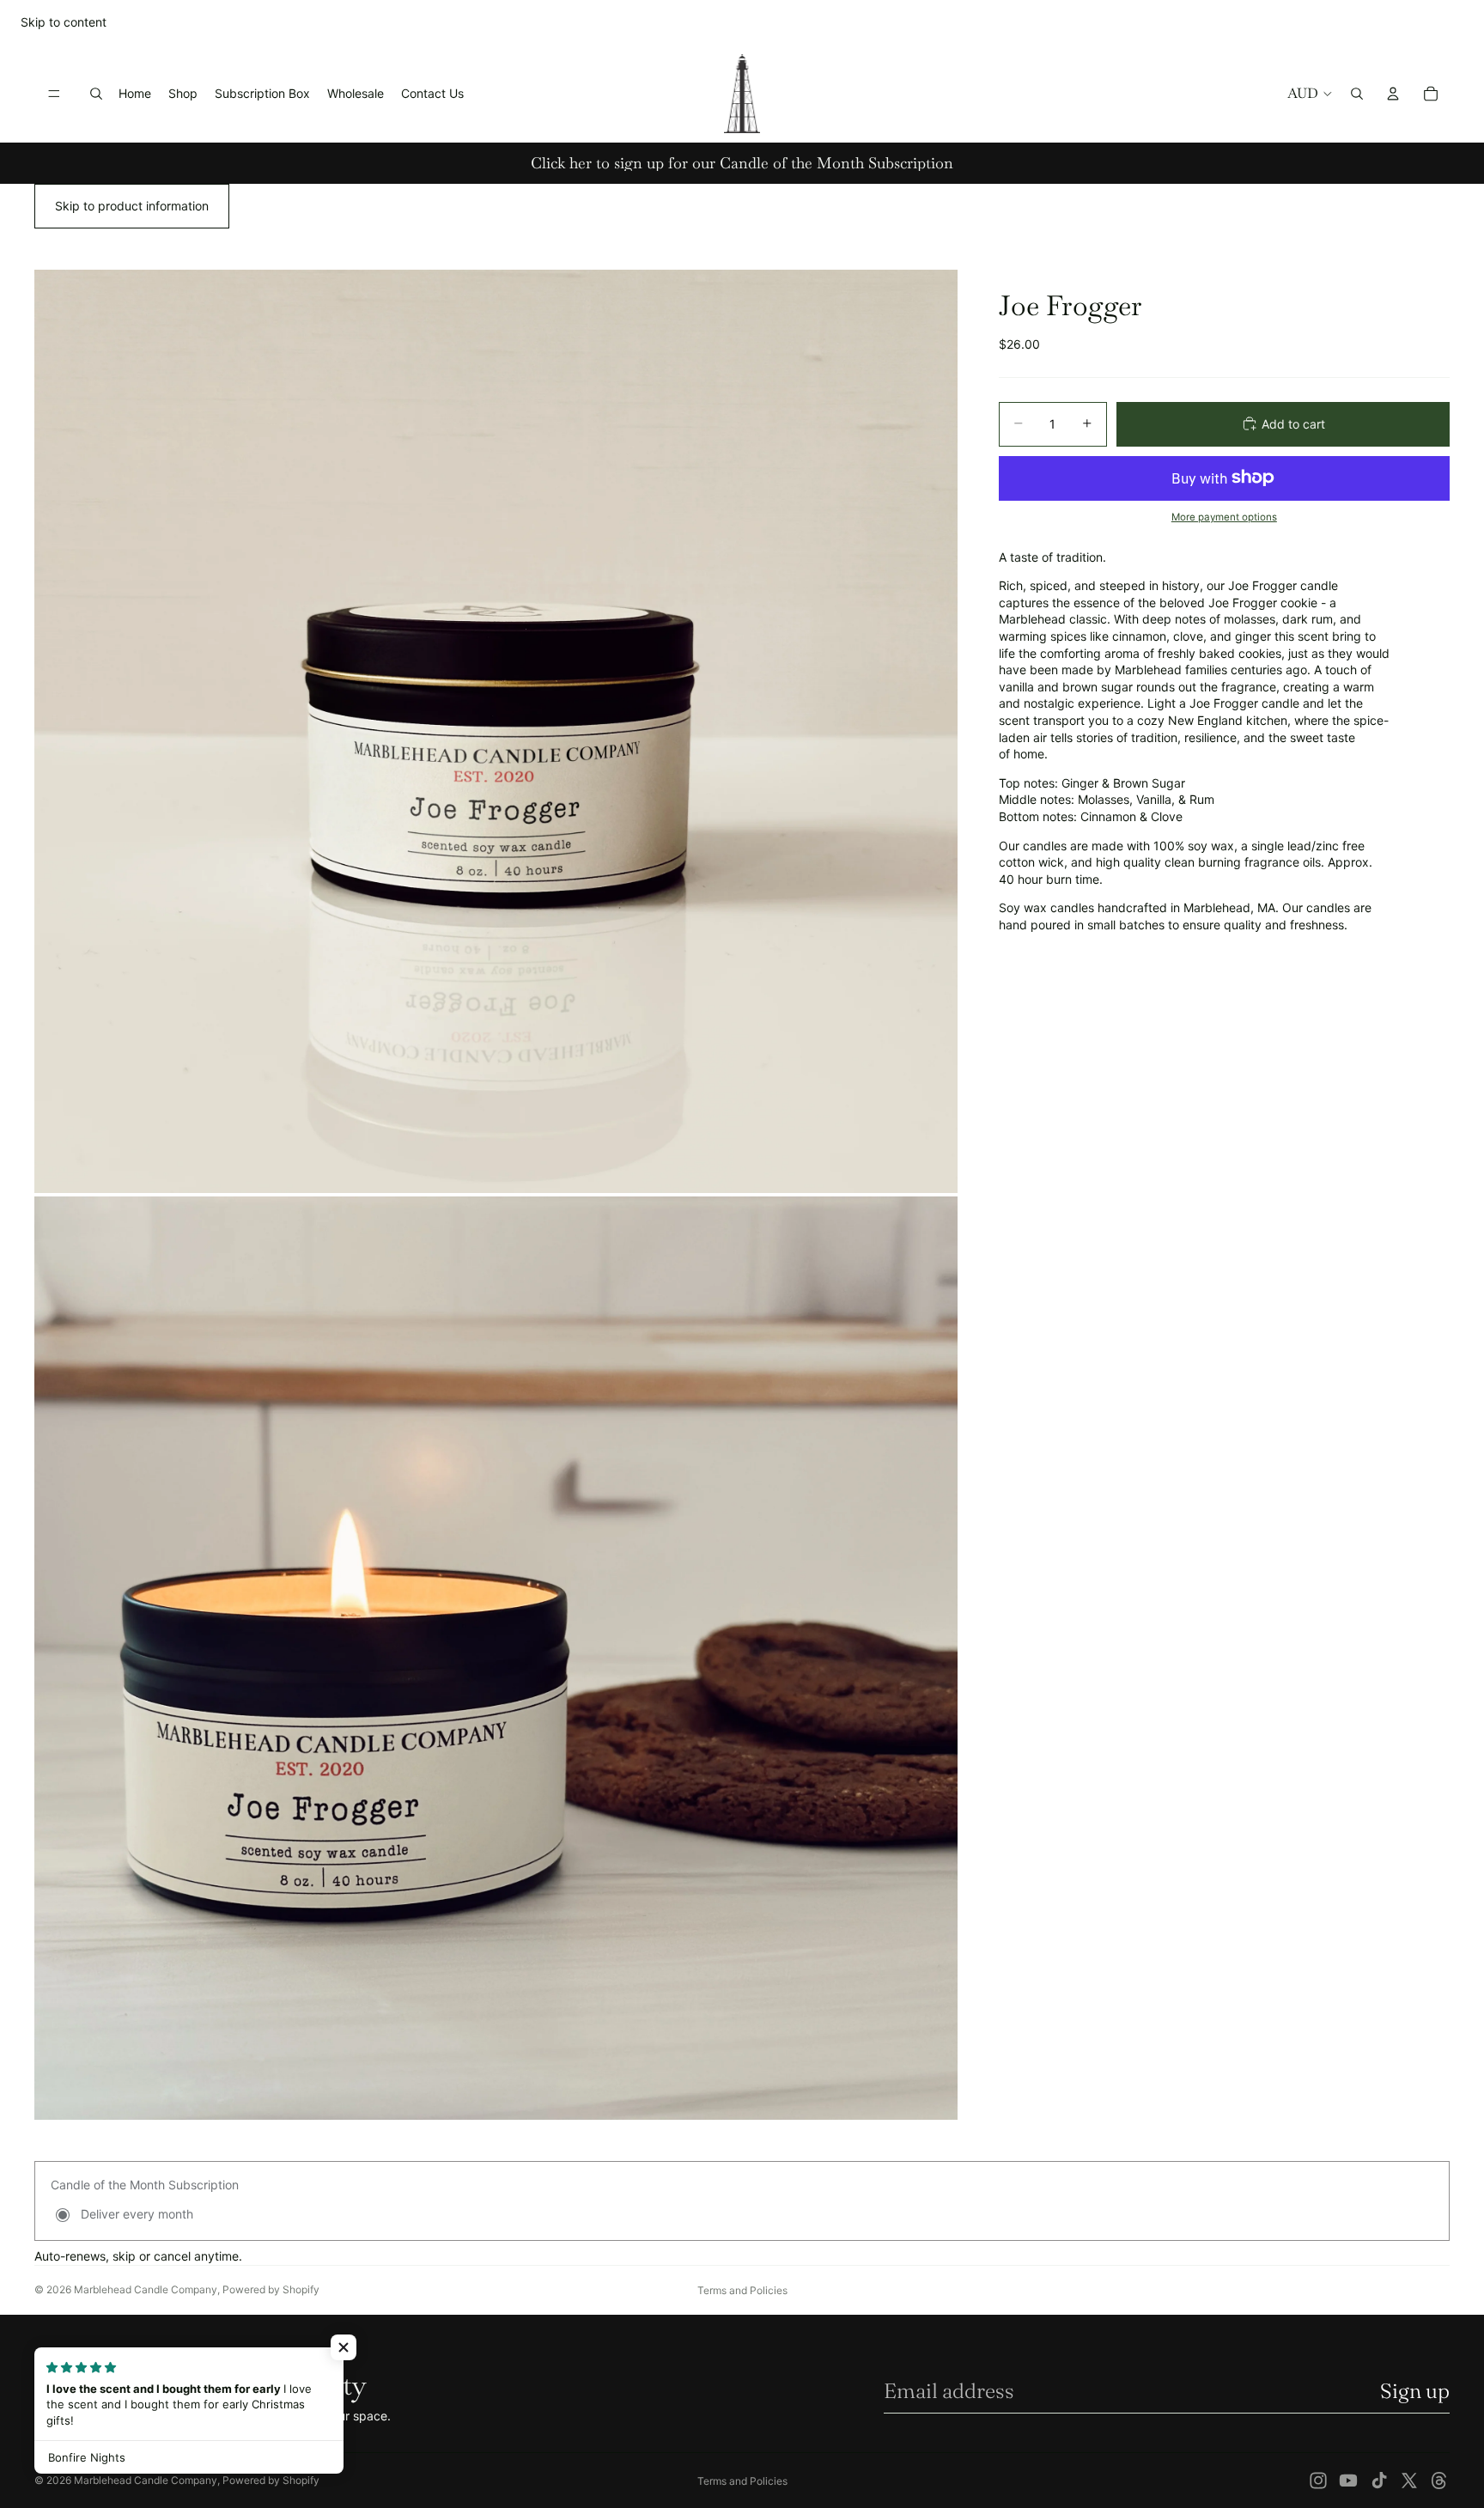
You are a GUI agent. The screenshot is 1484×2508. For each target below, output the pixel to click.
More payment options (1224, 517)
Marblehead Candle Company (146, 2289)
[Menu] (54, 94)
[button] (344, 2347)
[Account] (1393, 94)
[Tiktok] (1379, 2481)
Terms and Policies (742, 2290)
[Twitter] (1409, 2481)
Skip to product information (132, 206)
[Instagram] (1318, 2481)
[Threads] (1439, 2481)
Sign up (1415, 2391)
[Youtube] (1348, 2481)
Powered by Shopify (271, 2289)
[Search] (96, 94)
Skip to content (64, 22)
